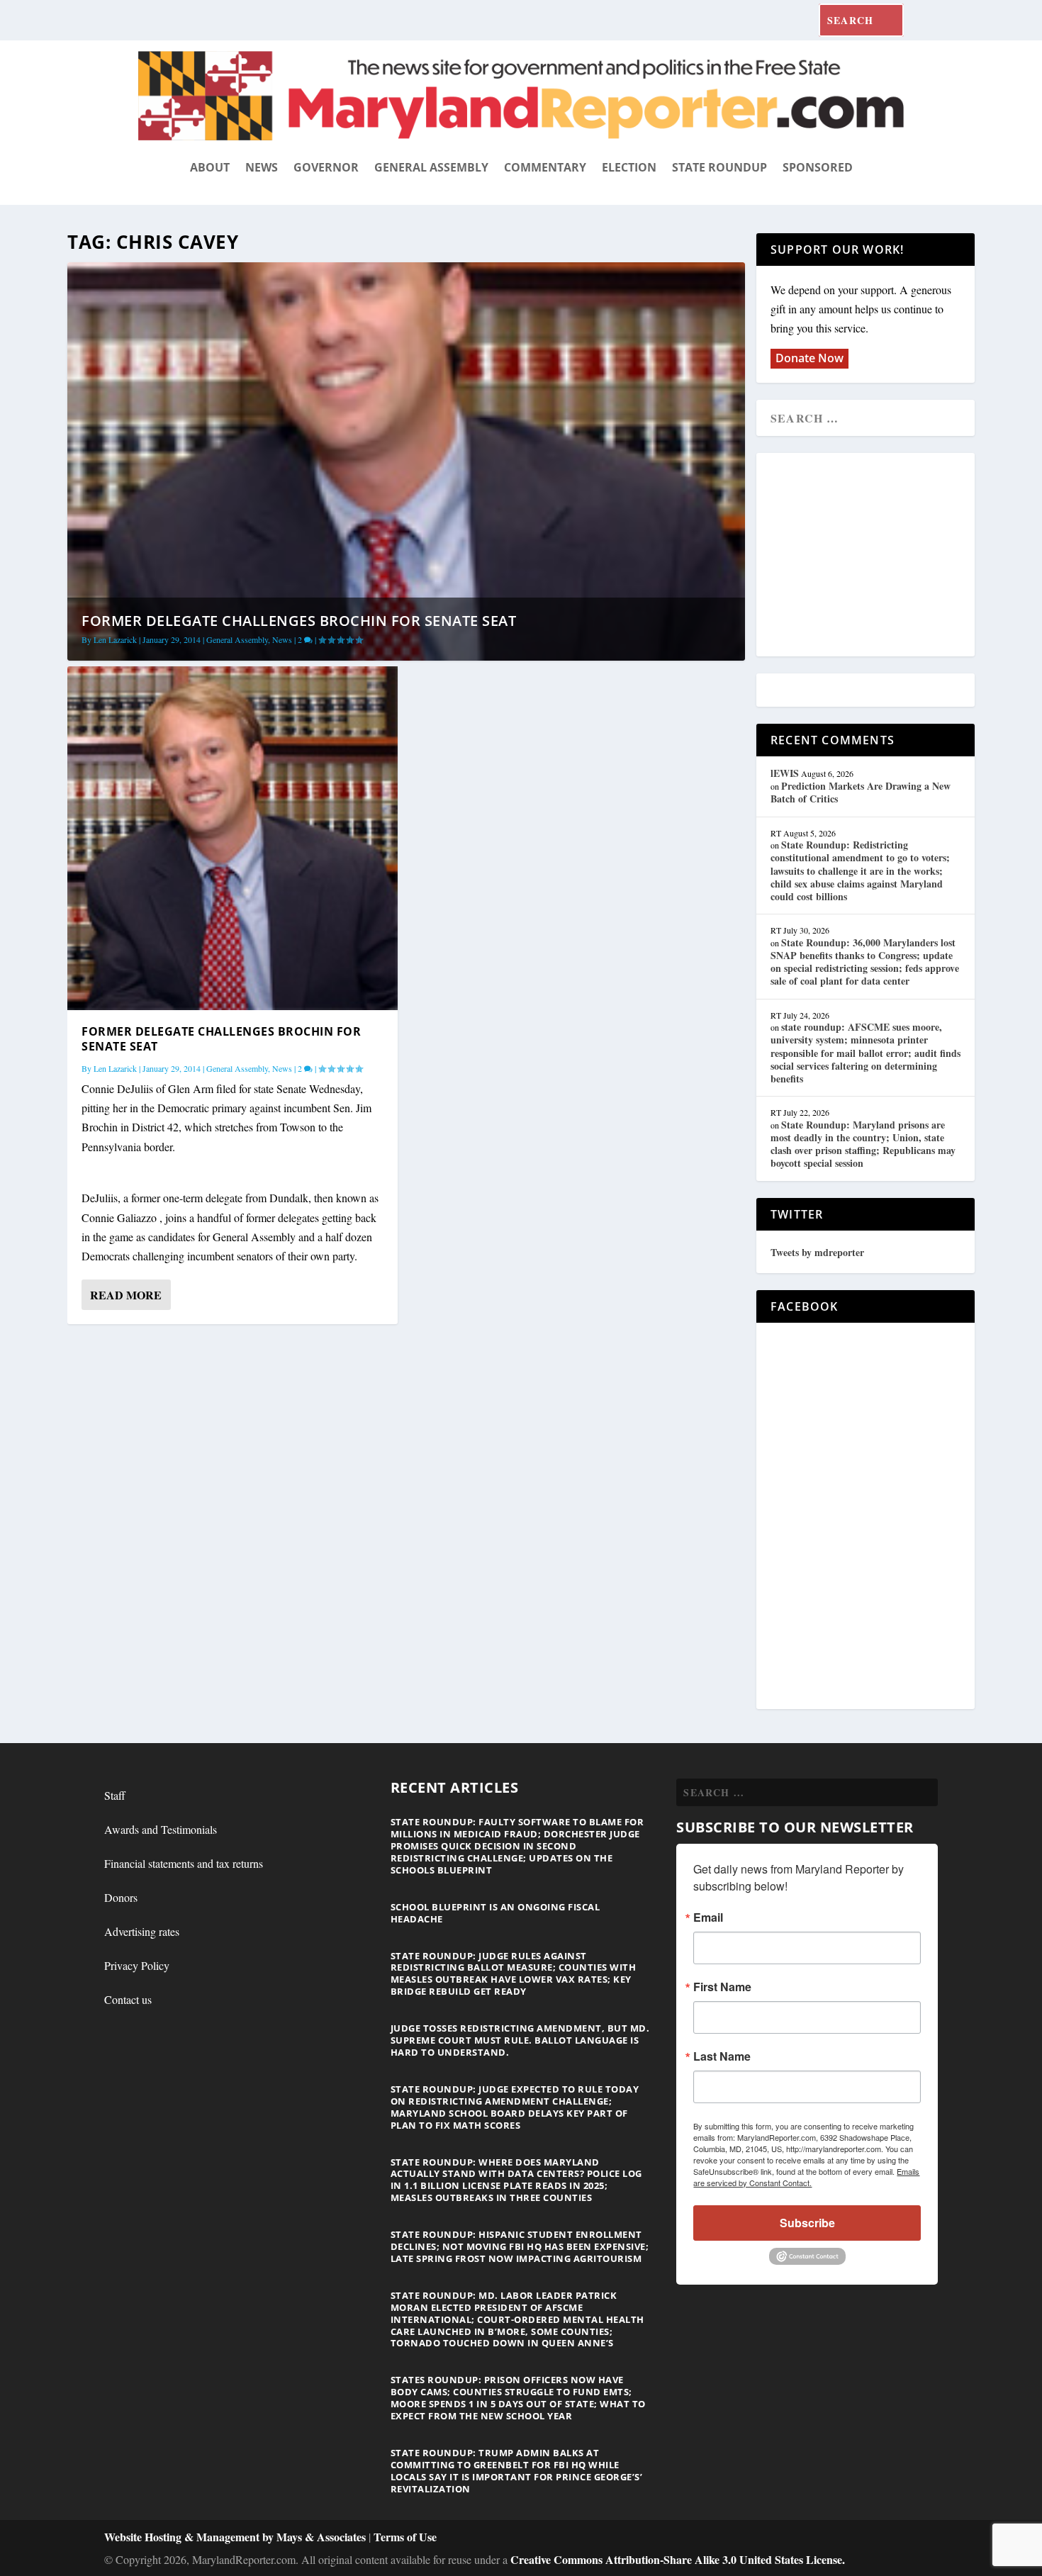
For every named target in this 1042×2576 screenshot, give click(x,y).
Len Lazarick (115, 639)
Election (629, 167)
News (262, 167)
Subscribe (807, 2223)
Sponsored (818, 167)
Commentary (545, 167)
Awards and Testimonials (161, 1829)
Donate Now (809, 358)
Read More (126, 1295)
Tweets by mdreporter (817, 1252)
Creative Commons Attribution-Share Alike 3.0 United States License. (678, 2559)
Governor (326, 167)
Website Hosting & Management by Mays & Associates (236, 2537)
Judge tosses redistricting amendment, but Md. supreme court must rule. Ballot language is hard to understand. (520, 2040)
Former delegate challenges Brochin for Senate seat (299, 621)
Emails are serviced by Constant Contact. (806, 2177)
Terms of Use (405, 2537)
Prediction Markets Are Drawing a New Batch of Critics (861, 792)
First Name (722, 1987)
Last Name (722, 2056)
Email (708, 1917)
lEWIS (785, 773)
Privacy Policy (137, 1965)
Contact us (128, 1999)
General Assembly (431, 167)
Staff (115, 1795)
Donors (121, 1897)
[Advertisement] (873, 556)
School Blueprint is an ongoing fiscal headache (495, 1913)
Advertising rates (142, 1931)
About (210, 167)
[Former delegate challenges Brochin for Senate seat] (233, 838)
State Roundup (719, 167)
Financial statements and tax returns (184, 1863)
